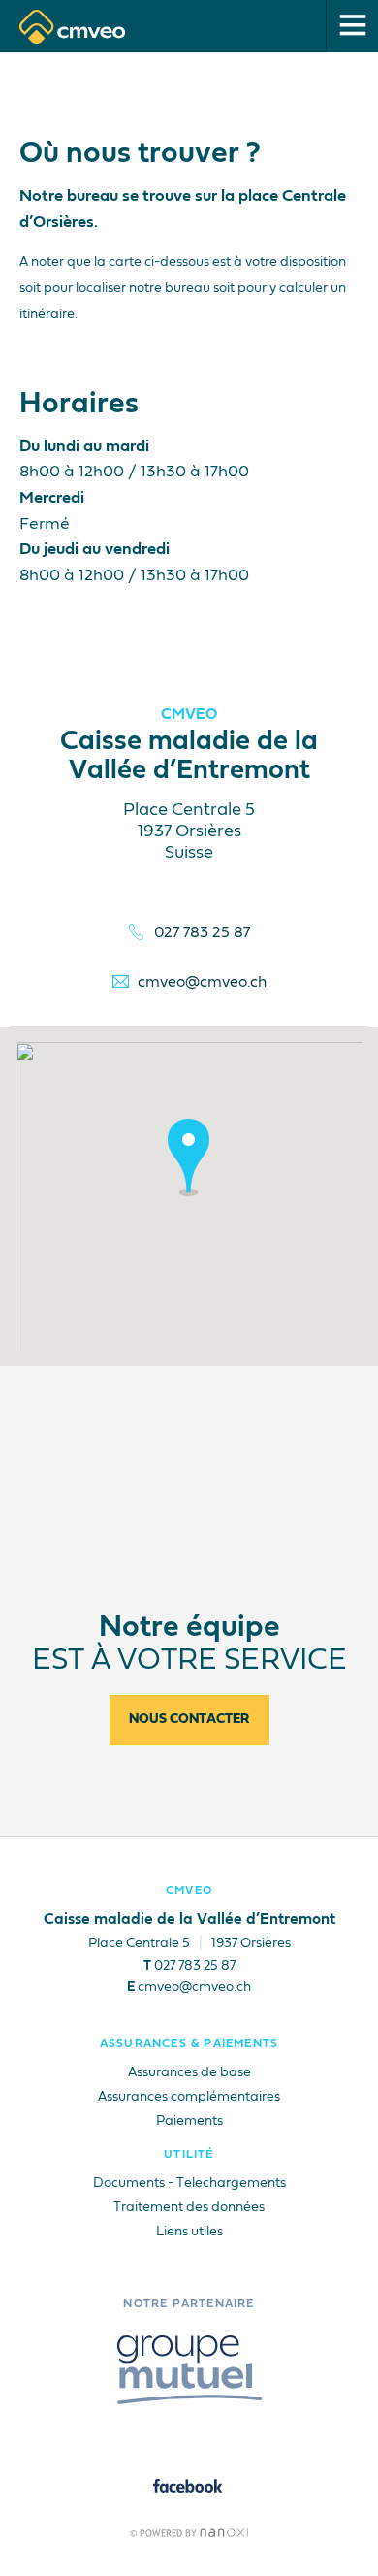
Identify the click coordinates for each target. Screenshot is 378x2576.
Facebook (189, 2486)
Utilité (189, 2155)
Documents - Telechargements (189, 2183)
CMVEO (189, 1891)
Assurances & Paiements (189, 2044)
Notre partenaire (189, 2304)
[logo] (73, 27)
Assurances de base (189, 2072)
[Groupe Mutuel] (189, 2370)
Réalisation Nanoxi (189, 2533)
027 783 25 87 (202, 933)
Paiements (189, 2121)
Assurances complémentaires (189, 2097)
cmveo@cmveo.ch (202, 983)
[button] (189, 1158)
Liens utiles (189, 2232)
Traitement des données (189, 2207)
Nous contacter (189, 1719)
